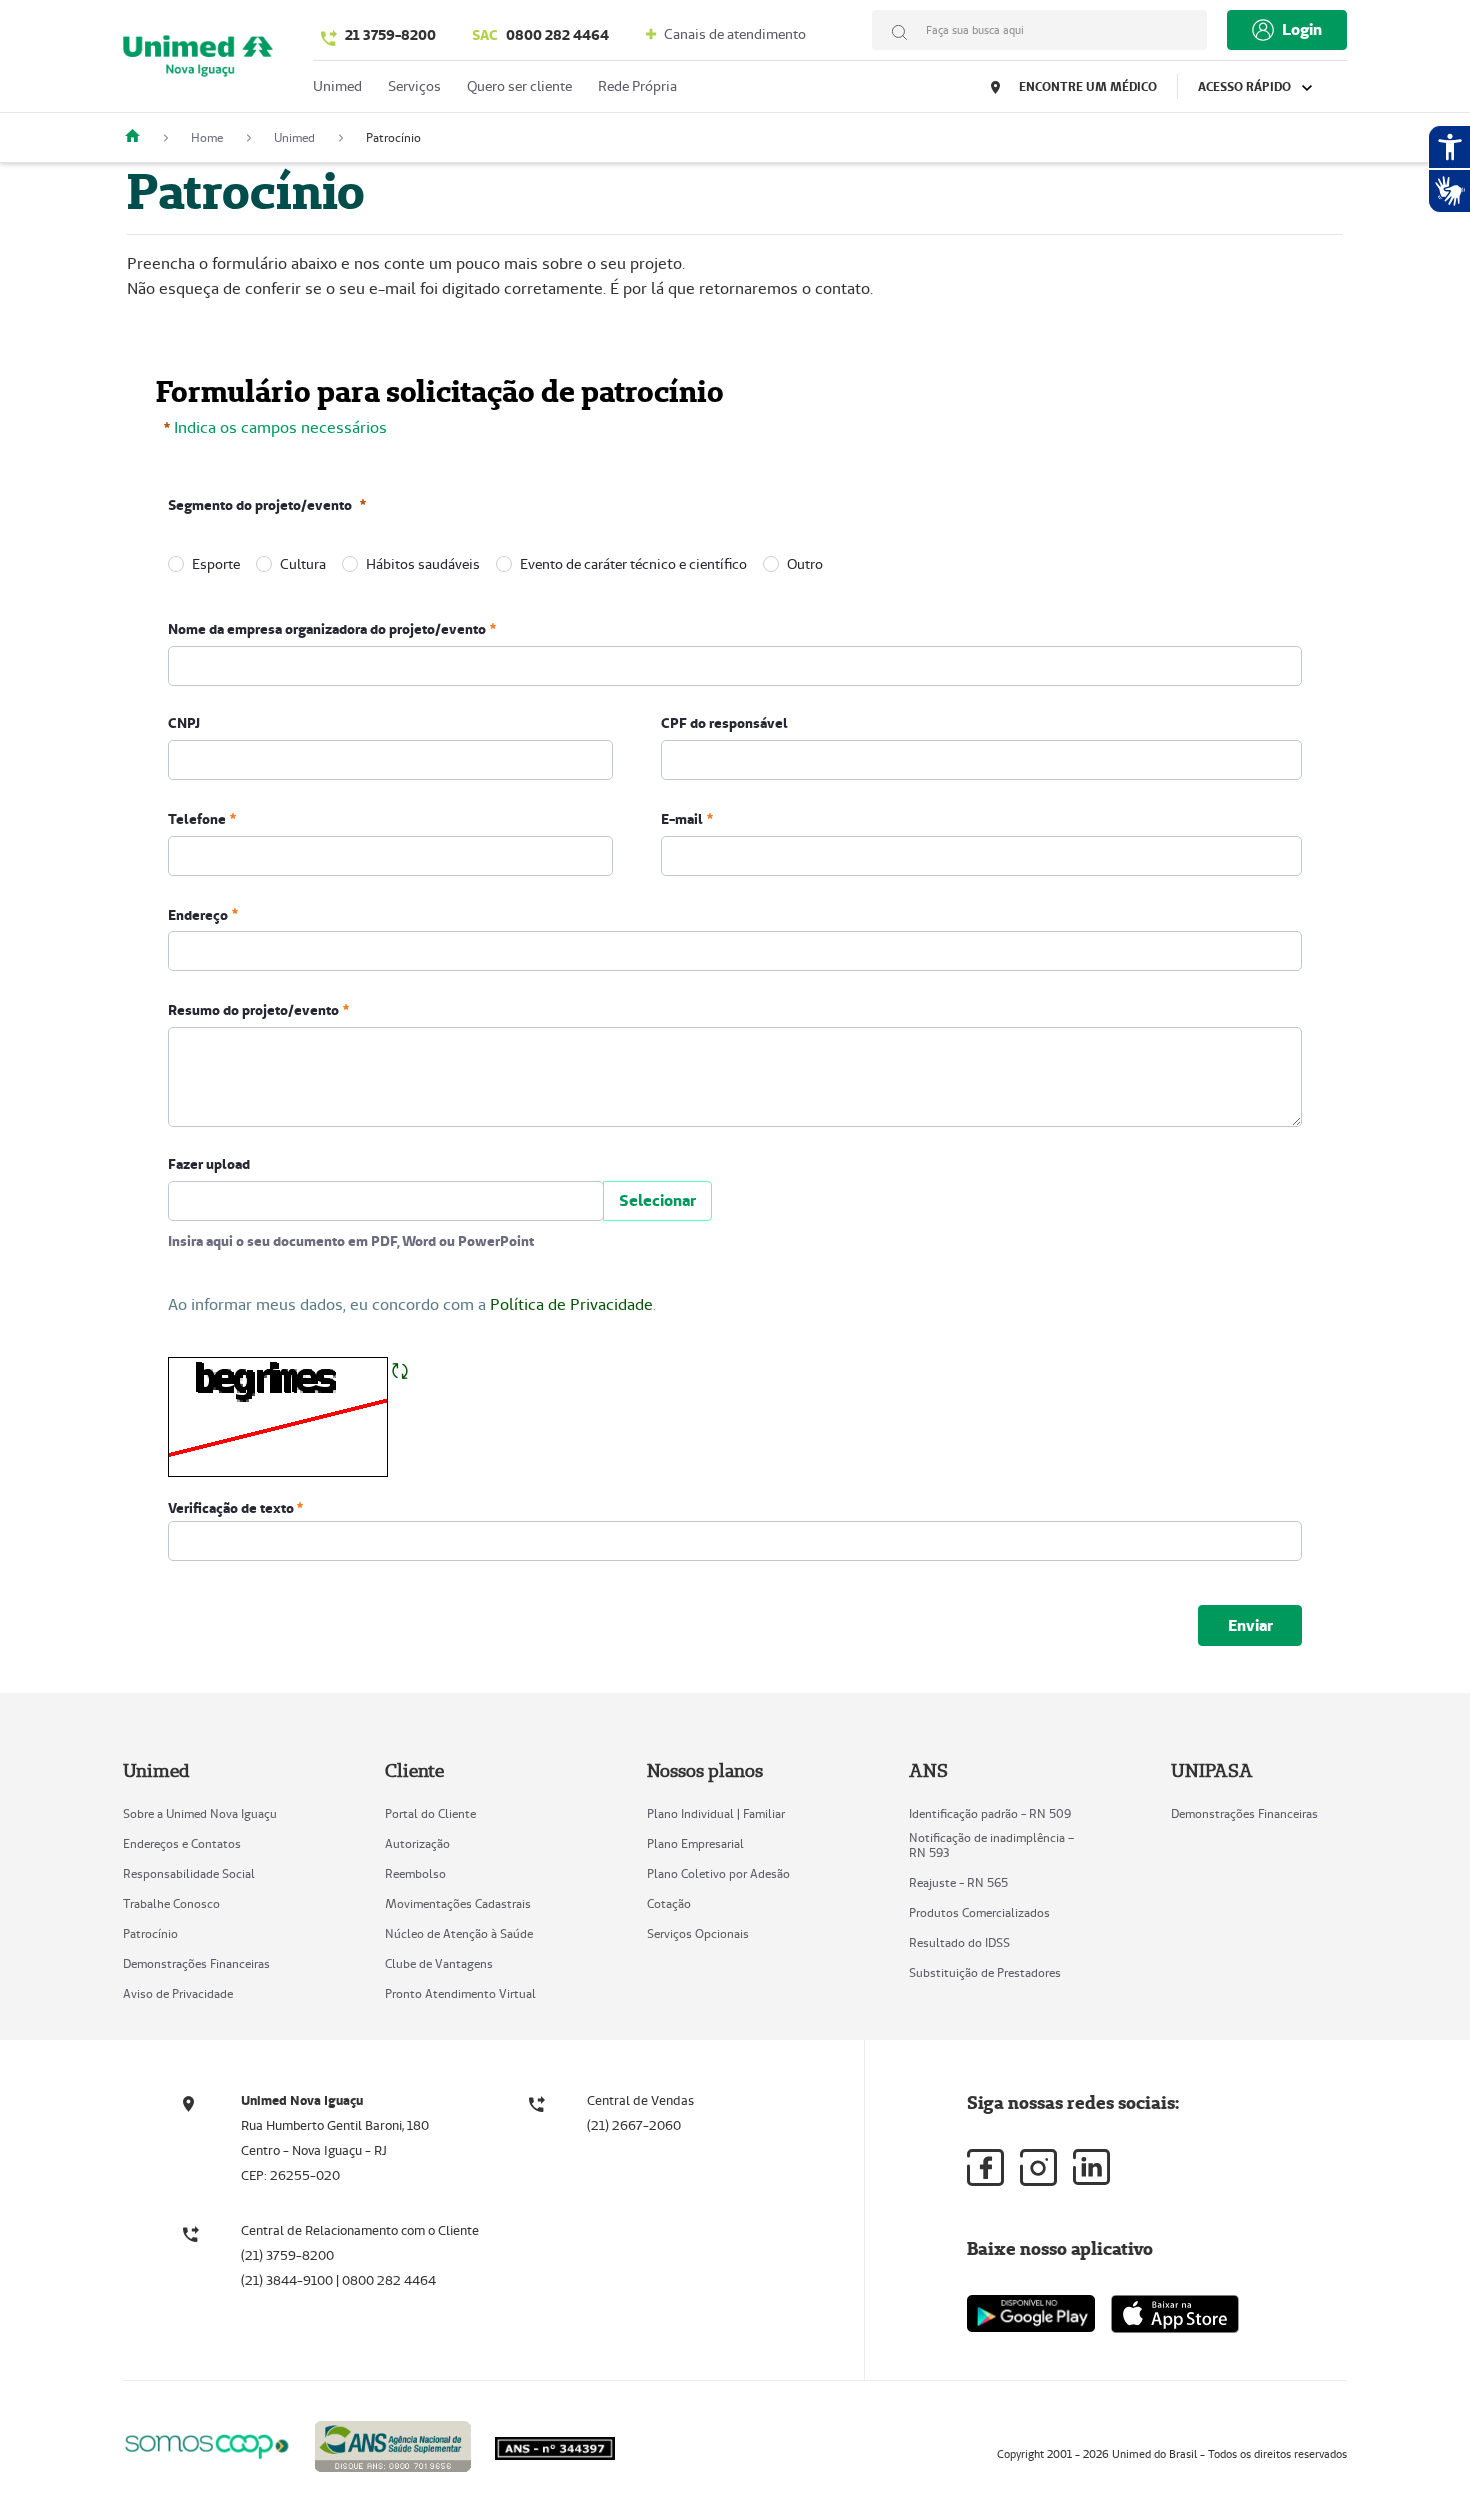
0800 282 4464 (540, 35)
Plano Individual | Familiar (716, 1813)
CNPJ (184, 723)
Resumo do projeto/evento (253, 1010)
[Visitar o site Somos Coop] (207, 2443)
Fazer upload (209, 1164)
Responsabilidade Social (189, 1873)
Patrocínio (150, 1933)
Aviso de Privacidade (178, 1993)
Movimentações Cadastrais (458, 1903)
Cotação (669, 1903)
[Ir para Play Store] (1031, 2313)
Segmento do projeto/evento (260, 505)
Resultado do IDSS (959, 1942)
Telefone (197, 819)
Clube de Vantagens (439, 1963)
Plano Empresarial (695, 1843)
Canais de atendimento (733, 34)
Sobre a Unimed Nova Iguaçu (200, 1813)
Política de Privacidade (571, 1304)
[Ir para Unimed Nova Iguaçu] (198, 61)
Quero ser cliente (519, 86)
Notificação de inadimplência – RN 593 (991, 1845)
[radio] (176, 564)
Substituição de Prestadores (985, 1972)
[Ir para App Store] (1175, 2314)
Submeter (1250, 1624)
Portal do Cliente (430, 1813)
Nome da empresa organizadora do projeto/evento (327, 629)
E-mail (682, 819)
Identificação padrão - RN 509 (990, 1813)
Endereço (198, 914)
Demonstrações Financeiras (196, 1963)
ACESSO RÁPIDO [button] (1246, 86)
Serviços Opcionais (698, 1933)
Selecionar (657, 1200)
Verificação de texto (232, 1508)
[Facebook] (985, 2167)
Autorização (417, 1843)
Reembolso (415, 1873)
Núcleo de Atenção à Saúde (459, 1933)
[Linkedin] (1091, 2167)
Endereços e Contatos (182, 1843)
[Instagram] (1038, 2167)
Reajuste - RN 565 (958, 1882)
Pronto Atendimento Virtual (460, 1993)
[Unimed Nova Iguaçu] (140, 137)
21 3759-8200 (390, 35)
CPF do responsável (724, 723)
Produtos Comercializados (979, 1912)
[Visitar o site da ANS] (393, 2442)
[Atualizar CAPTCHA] (400, 1369)
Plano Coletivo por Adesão (718, 1873)
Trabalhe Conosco (171, 1903)
